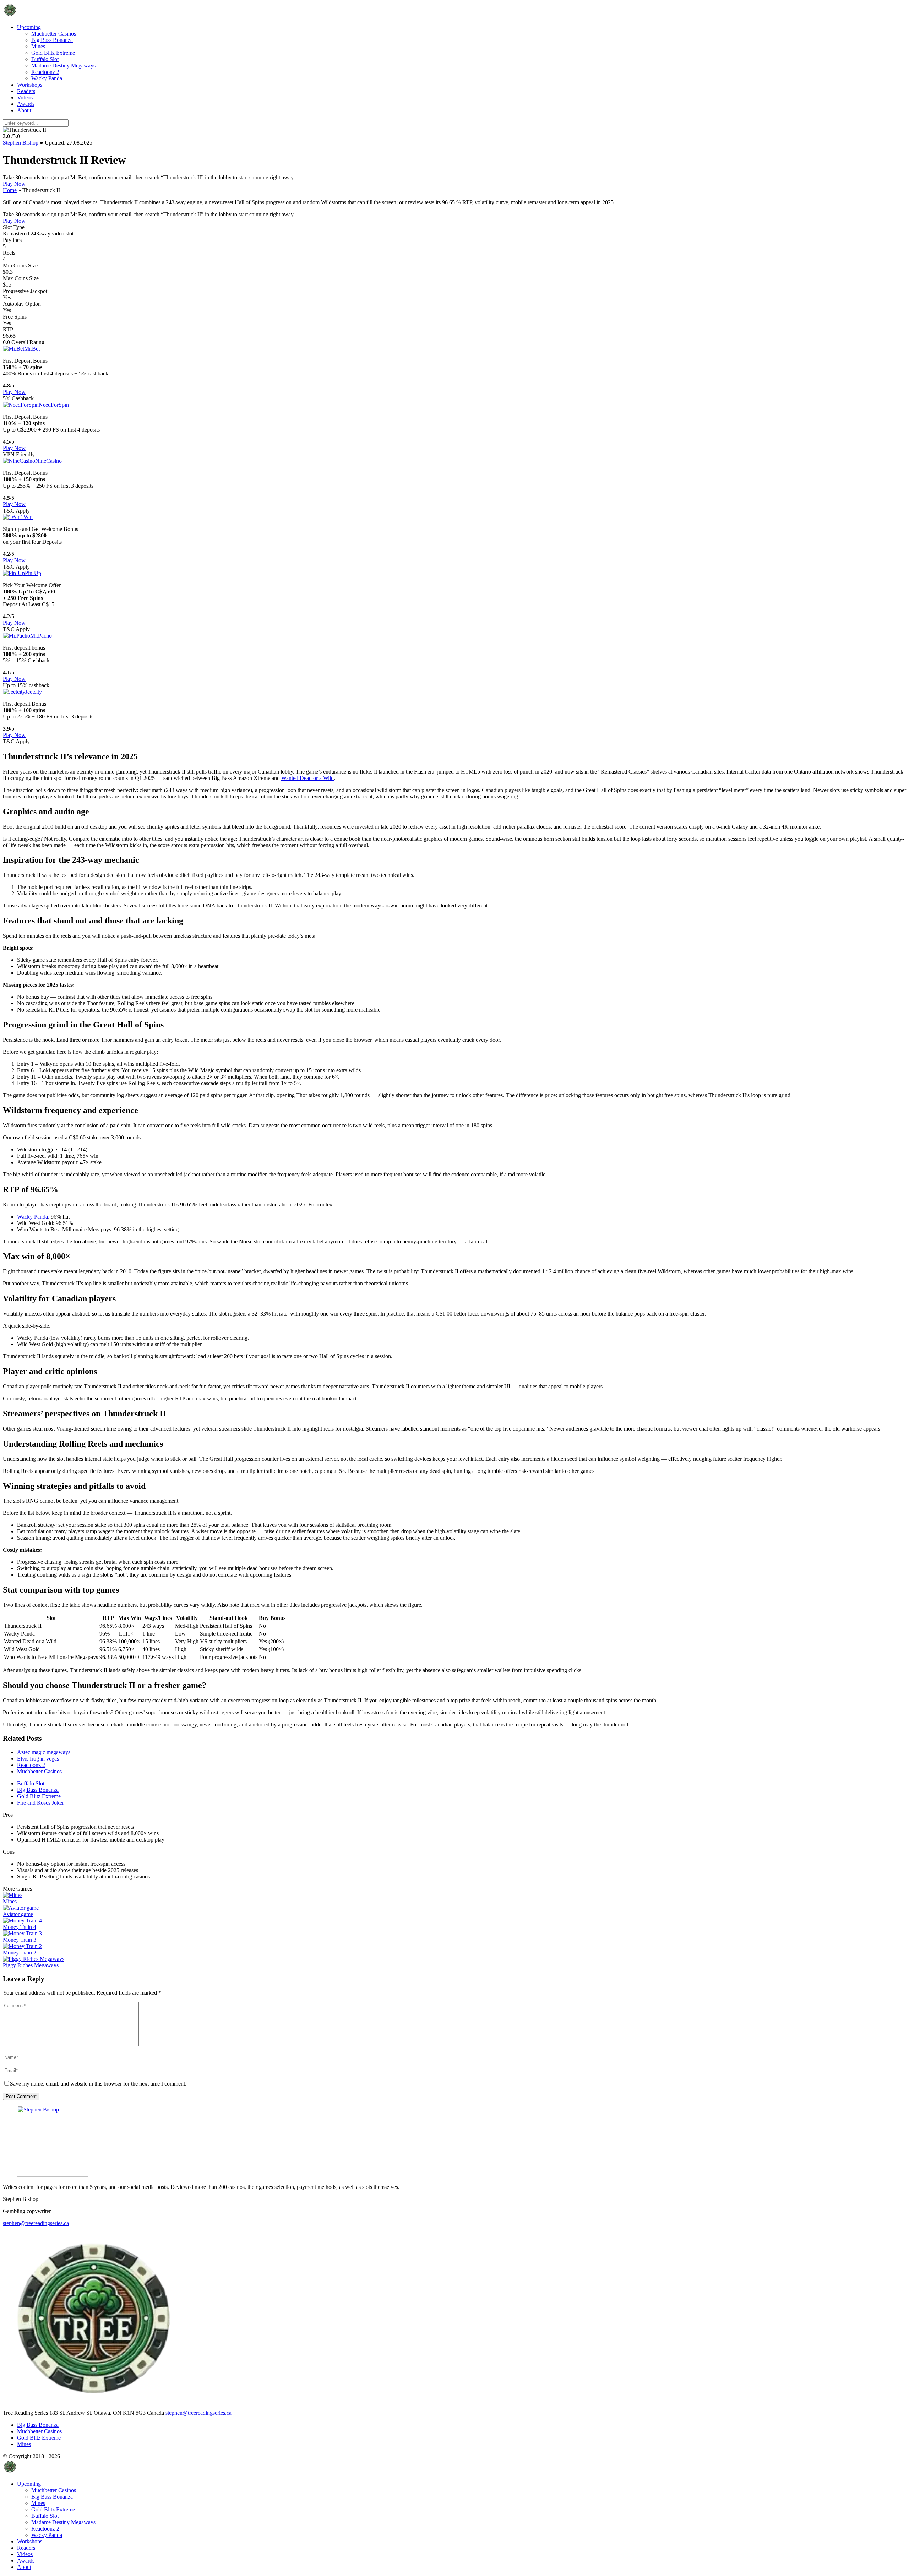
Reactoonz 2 (45, 72)
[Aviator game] (21, 1908)
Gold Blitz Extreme (53, 53)
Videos (25, 97)
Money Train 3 (20, 1940)
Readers (26, 91)
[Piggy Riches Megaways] (34, 1959)
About (24, 110)
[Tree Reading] (10, 15)
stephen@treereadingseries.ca (36, 2223)
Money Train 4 (20, 1927)
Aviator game (18, 1914)
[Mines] (13, 1895)
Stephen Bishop (21, 143)
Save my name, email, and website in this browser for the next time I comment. (98, 2084)
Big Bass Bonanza (52, 40)
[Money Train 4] (22, 1921)
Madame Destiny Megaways (63, 66)
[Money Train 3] (22, 1933)
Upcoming (29, 27)
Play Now (14, 184)
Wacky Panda (47, 78)
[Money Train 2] (22, 1946)
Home (10, 190)
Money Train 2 (20, 1953)
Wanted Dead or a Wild (307, 778)
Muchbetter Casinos (54, 34)
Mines (38, 46)
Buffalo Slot (45, 59)
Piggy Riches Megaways (31, 1965)
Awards (26, 104)
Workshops (30, 85)
